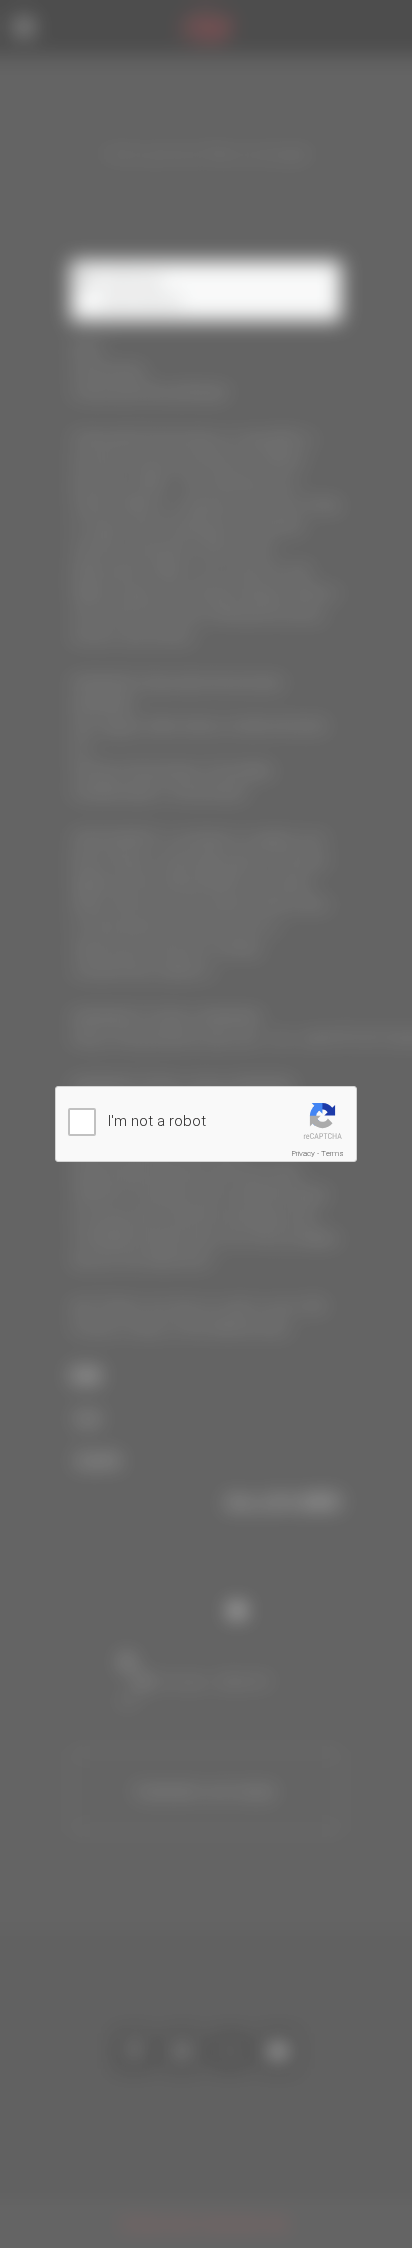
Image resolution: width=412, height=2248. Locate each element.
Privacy (303, 1153)
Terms (332, 1153)
